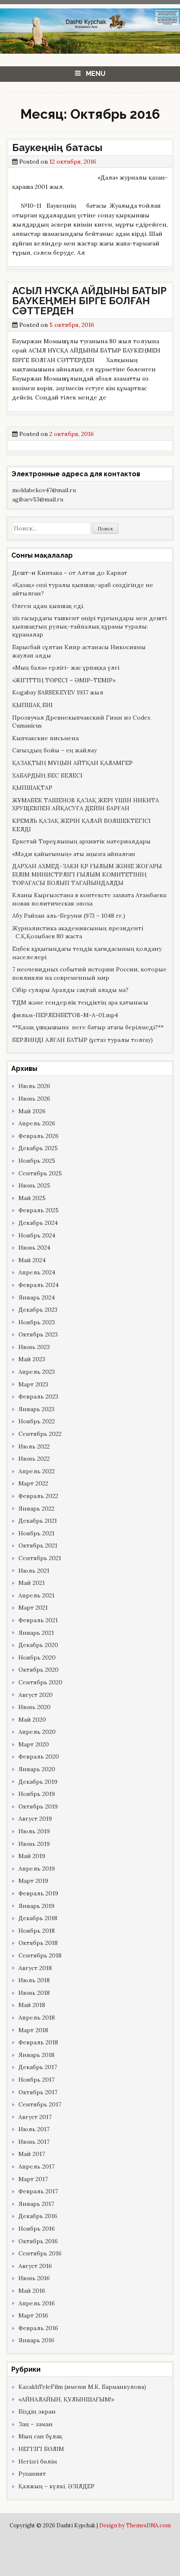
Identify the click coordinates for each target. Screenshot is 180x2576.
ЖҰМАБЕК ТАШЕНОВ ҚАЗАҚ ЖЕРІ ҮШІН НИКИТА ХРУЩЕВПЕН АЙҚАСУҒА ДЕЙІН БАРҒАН (86, 804)
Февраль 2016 (38, 2328)
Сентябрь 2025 (40, 1173)
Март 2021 (33, 1608)
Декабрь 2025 (38, 1148)
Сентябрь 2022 (40, 1434)
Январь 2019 (36, 1906)
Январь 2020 (37, 1769)
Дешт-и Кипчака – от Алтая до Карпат (70, 573)
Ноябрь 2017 (36, 2080)
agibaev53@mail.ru (38, 499)
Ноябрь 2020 (37, 1657)
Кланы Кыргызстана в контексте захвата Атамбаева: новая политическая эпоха (90, 899)
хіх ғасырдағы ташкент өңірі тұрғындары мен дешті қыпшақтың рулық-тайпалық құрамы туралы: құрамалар (89, 626)
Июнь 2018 (34, 1993)
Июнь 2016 (34, 2278)
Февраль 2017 (38, 2191)
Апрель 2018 (37, 2017)
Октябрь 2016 (38, 2241)
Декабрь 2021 (38, 1521)
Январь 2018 (36, 2055)
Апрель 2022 (37, 1471)
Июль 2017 (34, 2129)
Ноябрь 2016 (37, 2229)
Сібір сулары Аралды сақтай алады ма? (70, 990)
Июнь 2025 (34, 1185)
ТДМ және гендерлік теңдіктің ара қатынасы (80, 1002)
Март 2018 (33, 2030)
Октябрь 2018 (38, 1943)
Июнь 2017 (34, 2142)
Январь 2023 (36, 1409)
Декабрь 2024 (38, 1223)
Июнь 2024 (34, 1248)
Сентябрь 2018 (40, 1955)
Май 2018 (32, 2005)
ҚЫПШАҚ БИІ (32, 705)
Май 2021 (32, 1583)
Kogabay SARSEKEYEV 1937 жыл (58, 692)
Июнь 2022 (34, 1459)
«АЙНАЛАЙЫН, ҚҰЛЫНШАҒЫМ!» (66, 2399)
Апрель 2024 (37, 1272)
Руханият (32, 2474)
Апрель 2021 (36, 1595)
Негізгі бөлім (38, 2461)
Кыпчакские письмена (45, 738)
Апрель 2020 (37, 1732)
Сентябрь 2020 (40, 1682)
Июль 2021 (34, 1571)
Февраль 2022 (38, 1496)
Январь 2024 (37, 1297)
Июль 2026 (34, 1086)
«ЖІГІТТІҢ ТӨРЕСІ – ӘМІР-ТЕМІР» (64, 680)
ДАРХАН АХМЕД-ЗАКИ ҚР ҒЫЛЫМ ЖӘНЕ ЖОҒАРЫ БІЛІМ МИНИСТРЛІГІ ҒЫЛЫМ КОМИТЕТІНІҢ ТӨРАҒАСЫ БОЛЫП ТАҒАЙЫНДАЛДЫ (87, 874)
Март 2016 (33, 2315)
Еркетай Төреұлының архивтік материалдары (81, 841)
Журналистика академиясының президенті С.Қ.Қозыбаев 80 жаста (78, 932)
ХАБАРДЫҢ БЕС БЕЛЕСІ (47, 775)
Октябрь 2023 (38, 1334)
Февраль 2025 (39, 1210)
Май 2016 (32, 2291)
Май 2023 (32, 1359)
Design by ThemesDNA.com (135, 2525)
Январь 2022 (36, 1509)
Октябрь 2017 (38, 2092)
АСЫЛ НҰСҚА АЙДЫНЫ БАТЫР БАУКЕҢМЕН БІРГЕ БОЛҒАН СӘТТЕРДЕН (89, 301)
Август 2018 (35, 1968)
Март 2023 (33, 1384)
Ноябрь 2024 (37, 1235)
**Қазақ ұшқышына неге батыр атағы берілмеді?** (88, 1027)
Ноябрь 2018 (37, 1931)
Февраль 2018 (38, 2042)
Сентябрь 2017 (40, 2104)
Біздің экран (37, 2412)
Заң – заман (36, 2424)
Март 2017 (33, 2179)
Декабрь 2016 (38, 2216)
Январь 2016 (36, 2340)
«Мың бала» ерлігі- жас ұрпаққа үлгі (66, 668)
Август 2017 (35, 2117)
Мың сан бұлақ (40, 2436)
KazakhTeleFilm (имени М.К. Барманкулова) (82, 2387)
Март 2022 (33, 1483)
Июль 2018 (34, 1980)
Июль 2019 (34, 1831)
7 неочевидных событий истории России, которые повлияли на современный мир (89, 974)
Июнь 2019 (34, 1844)
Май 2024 (32, 1260)
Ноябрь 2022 (37, 1421)
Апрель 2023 (37, 1372)
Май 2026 (32, 1111)
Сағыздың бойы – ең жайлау (54, 750)
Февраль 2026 (39, 1136)
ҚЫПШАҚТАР (32, 788)
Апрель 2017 (36, 2166)
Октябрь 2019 (38, 1806)
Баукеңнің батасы (57, 147)
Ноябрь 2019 (37, 1794)
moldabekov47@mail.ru (44, 490)
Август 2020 (36, 1695)
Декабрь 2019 (38, 1782)
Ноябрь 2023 (37, 1322)
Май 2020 (32, 1720)
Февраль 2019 (38, 1893)
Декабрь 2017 (38, 2067)
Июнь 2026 (34, 1099)
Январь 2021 (36, 1633)
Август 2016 (35, 2266)
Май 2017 (32, 2154)
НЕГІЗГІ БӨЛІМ (41, 2449)
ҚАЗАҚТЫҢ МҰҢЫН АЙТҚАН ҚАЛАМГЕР (72, 763)
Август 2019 (35, 1819)
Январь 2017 (36, 2204)
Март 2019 (33, 1881)
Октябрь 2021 (38, 1545)
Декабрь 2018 (38, 1918)
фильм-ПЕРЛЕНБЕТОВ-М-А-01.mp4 (65, 1015)
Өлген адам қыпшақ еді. (48, 606)
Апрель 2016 (37, 2303)
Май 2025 (32, 1198)
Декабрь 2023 (38, 1310)
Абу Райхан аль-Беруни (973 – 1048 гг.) (69, 916)
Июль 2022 (34, 1446)
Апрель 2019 (37, 1869)
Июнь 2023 (34, 1347)
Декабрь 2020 (38, 1645)
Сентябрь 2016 (40, 2253)
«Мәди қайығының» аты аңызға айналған (74, 854)
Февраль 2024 (39, 1285)
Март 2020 (34, 1744)
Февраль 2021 (38, 1620)
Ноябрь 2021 (36, 1533)
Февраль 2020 (39, 1756)
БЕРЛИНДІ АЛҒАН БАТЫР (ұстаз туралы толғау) (82, 1040)
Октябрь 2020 (39, 1670)
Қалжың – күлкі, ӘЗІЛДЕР (57, 2486)
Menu (96, 74)
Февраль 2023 (38, 1396)
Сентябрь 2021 (40, 1558)
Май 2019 (32, 1856)
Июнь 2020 (35, 1707)
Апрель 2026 (37, 1123)
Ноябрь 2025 (37, 1161)
